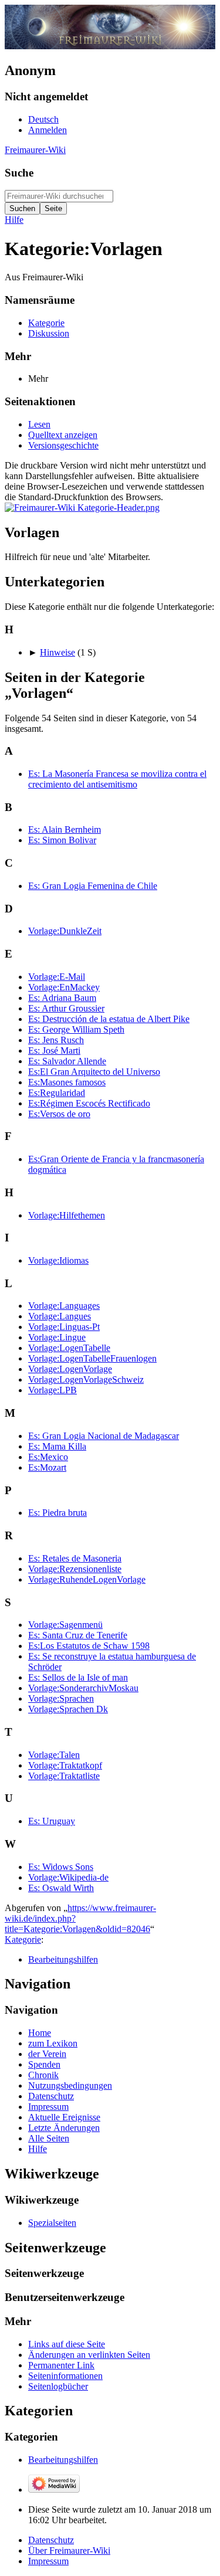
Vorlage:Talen (54, 1755)
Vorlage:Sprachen (61, 1698)
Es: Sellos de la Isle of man (78, 1677)
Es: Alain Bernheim (65, 829)
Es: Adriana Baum (62, 998)
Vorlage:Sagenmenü (65, 1625)
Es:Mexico (48, 1457)
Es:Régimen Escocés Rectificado (89, 1103)
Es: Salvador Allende (67, 1061)
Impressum (48, 2561)
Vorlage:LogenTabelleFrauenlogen (92, 1358)
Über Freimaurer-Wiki (69, 2550)
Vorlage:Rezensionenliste (75, 1569)
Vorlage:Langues (60, 1316)
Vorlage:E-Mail (57, 977)
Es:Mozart (47, 1467)
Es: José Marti (54, 1051)
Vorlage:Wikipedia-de (68, 1877)
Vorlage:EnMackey (64, 987)
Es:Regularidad (57, 1093)
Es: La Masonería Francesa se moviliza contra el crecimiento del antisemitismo (117, 779)
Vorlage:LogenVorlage (70, 1369)
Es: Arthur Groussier (66, 1008)
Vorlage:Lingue (57, 1337)
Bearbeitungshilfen (63, 1959)
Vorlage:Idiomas (58, 1260)
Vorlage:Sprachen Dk (68, 1709)
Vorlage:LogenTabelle (69, 1348)
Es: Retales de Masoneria (75, 1558)
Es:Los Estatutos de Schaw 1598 (89, 1646)
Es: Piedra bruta (57, 1513)
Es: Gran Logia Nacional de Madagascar (104, 1436)
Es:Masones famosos (67, 1082)
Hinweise (57, 652)
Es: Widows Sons (61, 1867)
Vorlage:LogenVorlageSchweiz (86, 1379)
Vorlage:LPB (53, 1390)
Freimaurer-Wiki (35, 150)
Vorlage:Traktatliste (64, 1776)
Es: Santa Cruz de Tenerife (78, 1635)
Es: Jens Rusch (56, 1040)
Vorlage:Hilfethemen (67, 1215)
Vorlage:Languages (64, 1306)
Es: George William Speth (76, 1029)
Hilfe (14, 220)
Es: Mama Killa (57, 1446)
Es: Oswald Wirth (61, 1888)
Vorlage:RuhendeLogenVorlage (87, 1579)
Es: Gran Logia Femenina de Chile (93, 886)
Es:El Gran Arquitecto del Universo (94, 1072)
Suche (19, 173)
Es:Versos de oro (59, 1114)
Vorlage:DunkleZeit (65, 931)
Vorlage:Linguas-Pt (64, 1327)
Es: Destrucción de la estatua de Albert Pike (109, 1019)
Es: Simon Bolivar (62, 840)
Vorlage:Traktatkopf (65, 1765)
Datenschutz (51, 2540)
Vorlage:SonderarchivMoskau (83, 1688)
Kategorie (23, 1939)
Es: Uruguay (52, 1821)
